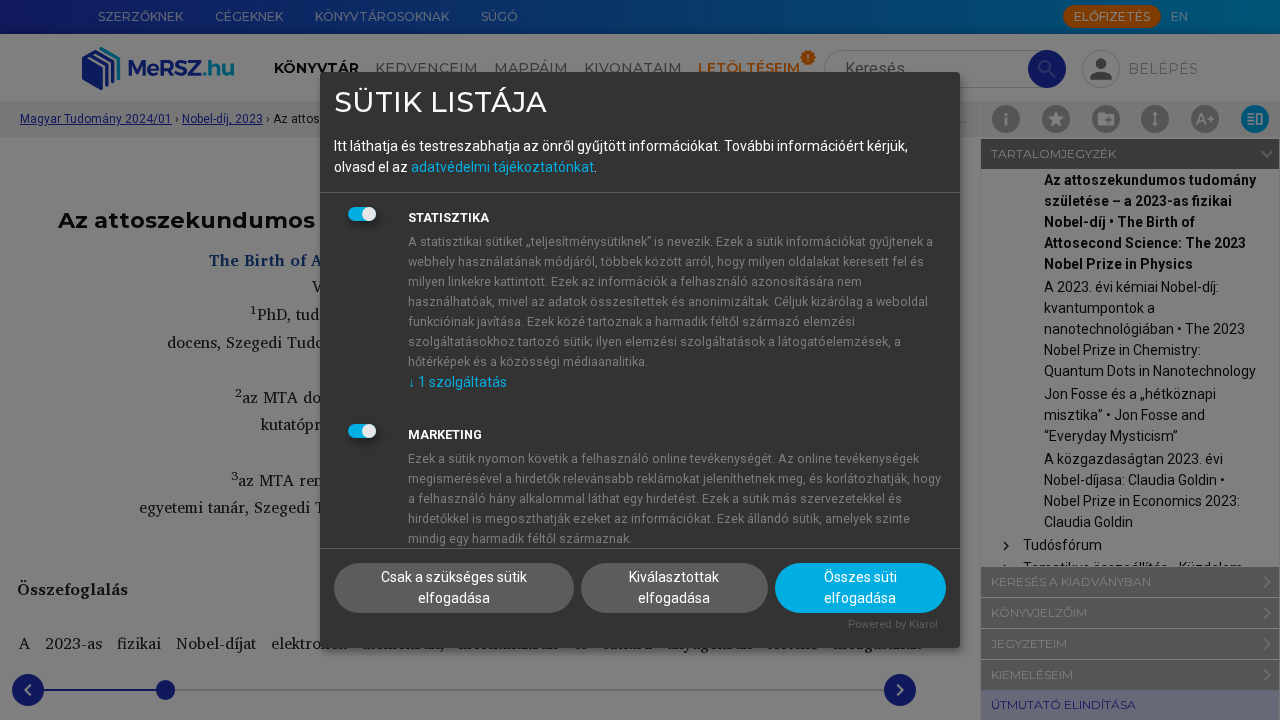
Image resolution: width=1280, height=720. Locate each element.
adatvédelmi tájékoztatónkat (502, 167)
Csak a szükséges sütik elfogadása (454, 587)
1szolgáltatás (457, 382)
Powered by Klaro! (893, 624)
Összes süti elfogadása (860, 587)
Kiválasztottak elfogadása (674, 587)
